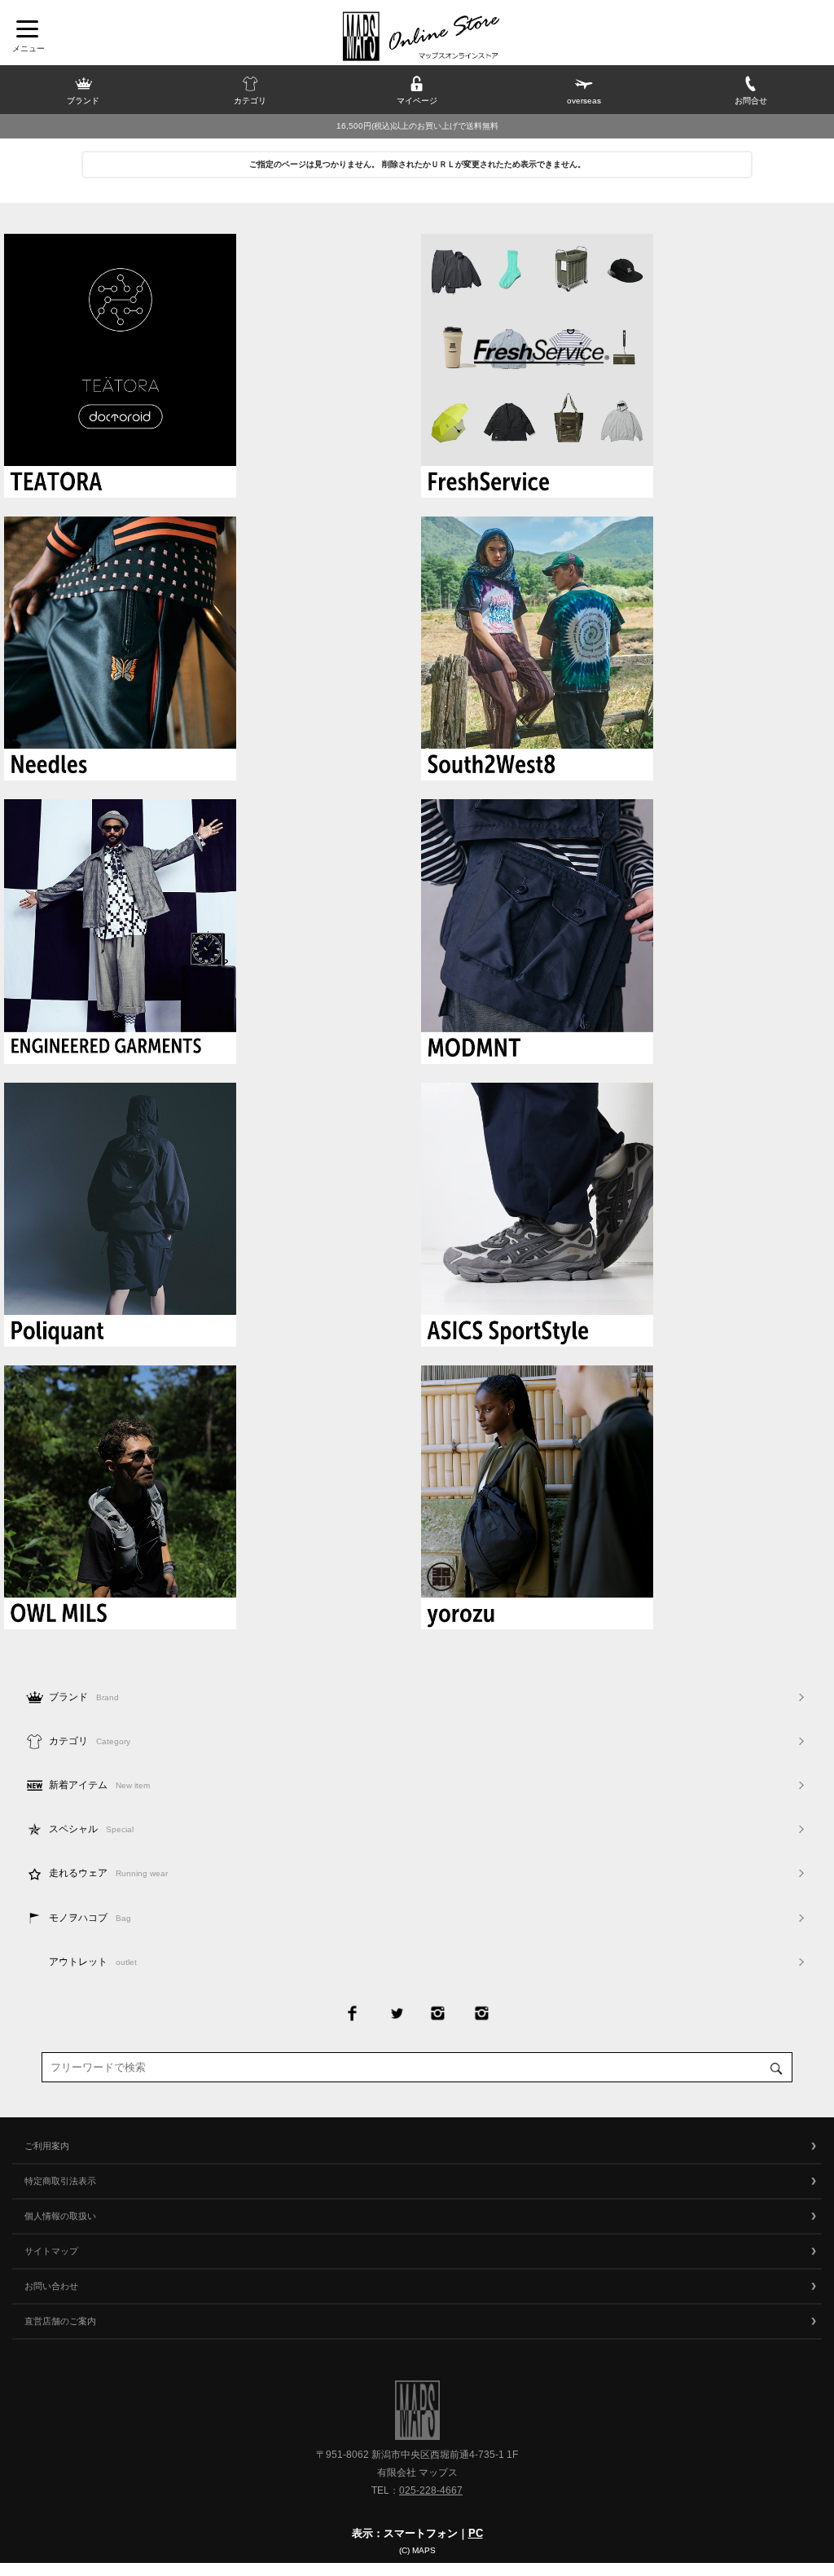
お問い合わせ (51, 2286)
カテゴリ (90, 1741)
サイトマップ (51, 2251)
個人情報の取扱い (60, 2216)
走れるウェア (108, 1873)
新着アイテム (99, 1785)
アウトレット (93, 1962)
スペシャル (91, 1829)
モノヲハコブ (90, 1918)
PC (476, 2533)
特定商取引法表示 (60, 2181)
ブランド (84, 1697)
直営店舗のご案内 (60, 2321)
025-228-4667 (431, 2490)
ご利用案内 (47, 2146)
